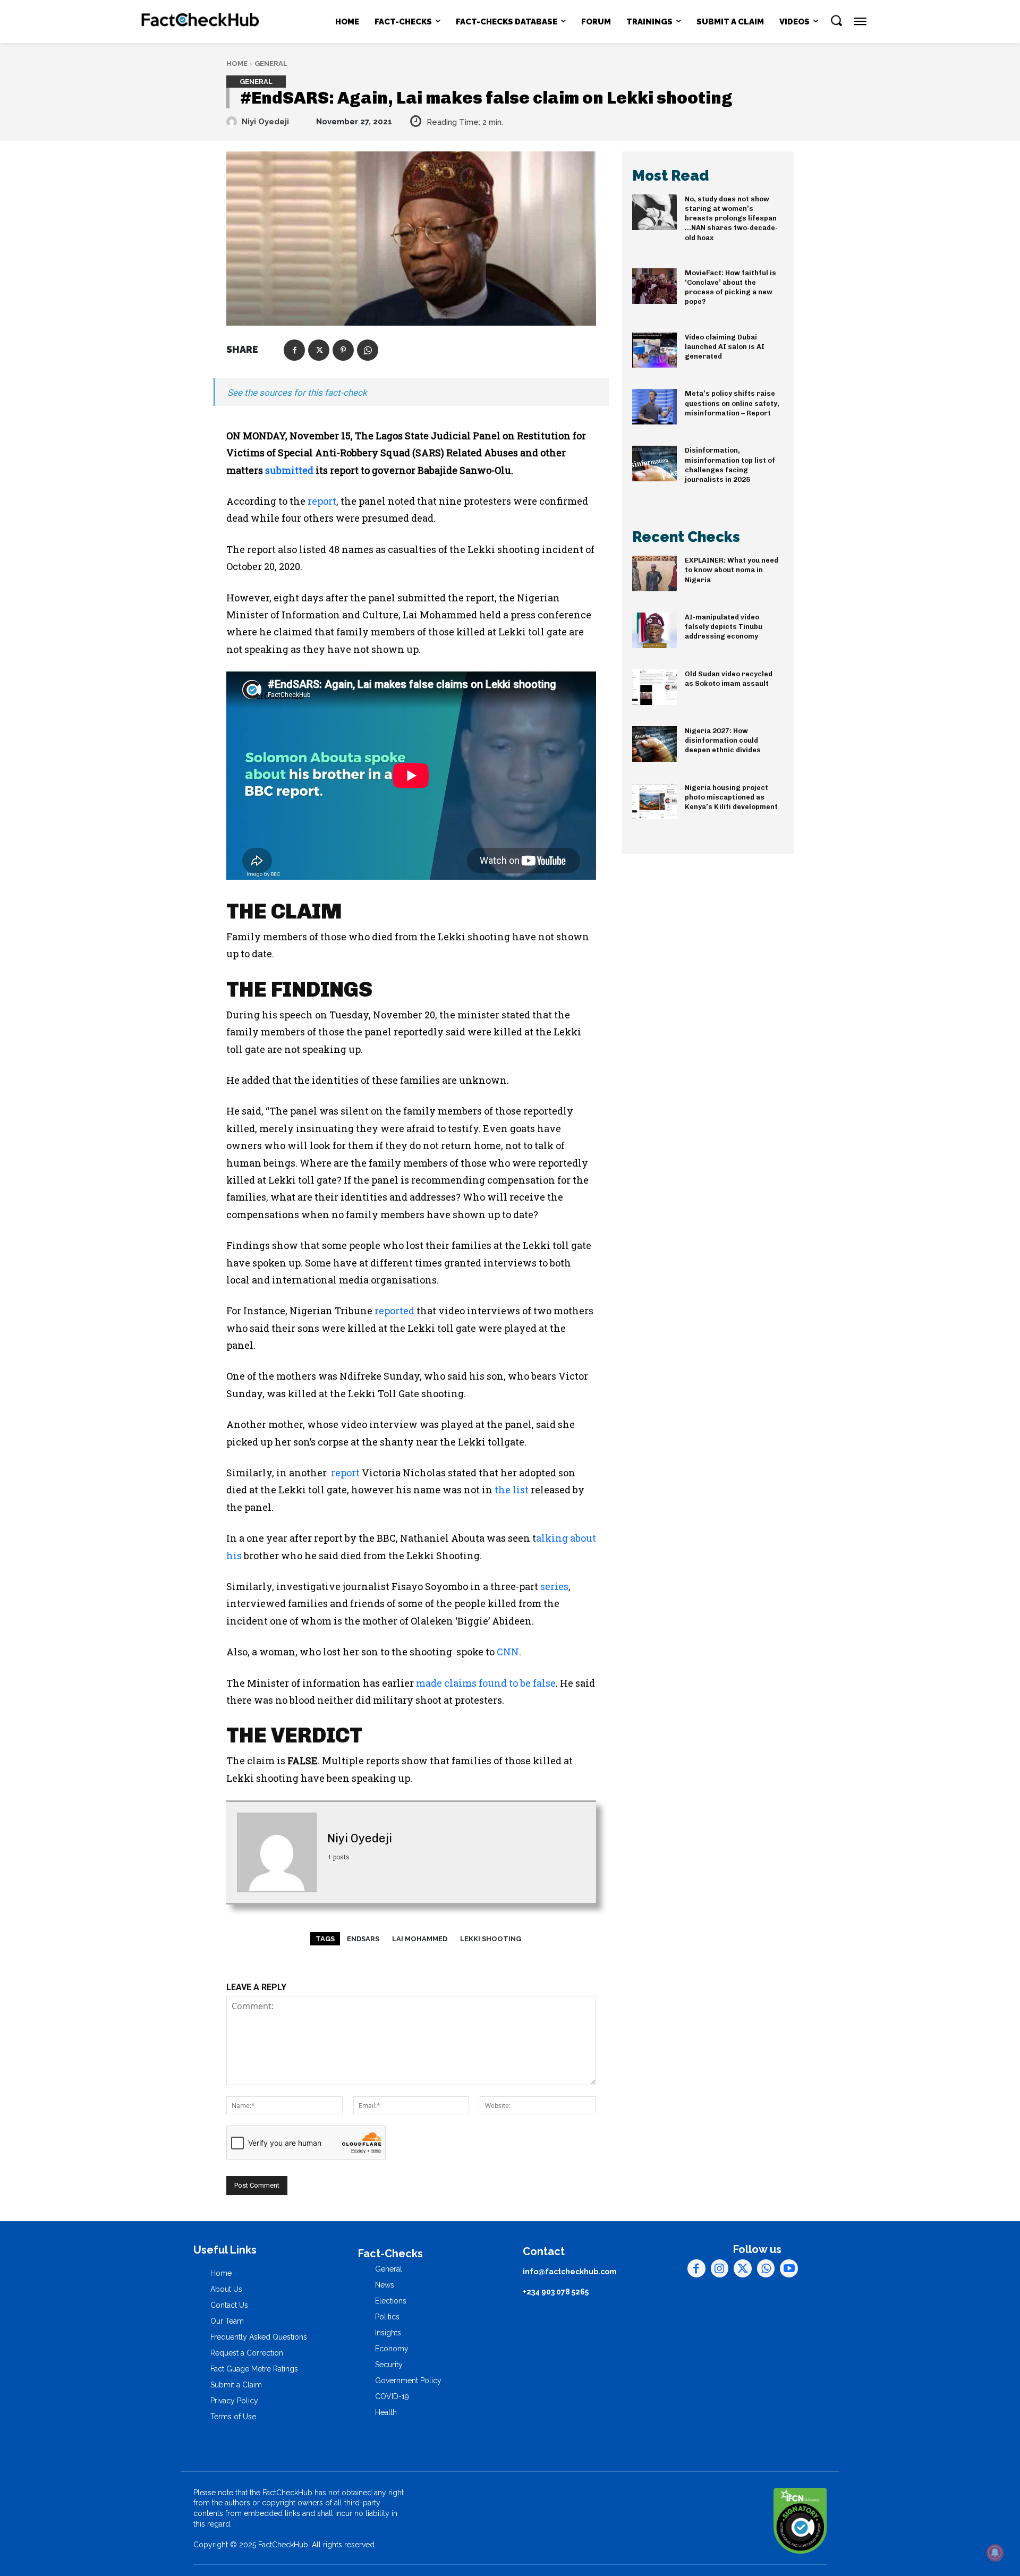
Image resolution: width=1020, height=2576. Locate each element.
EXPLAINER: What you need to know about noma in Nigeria (732, 570)
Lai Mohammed (420, 1939)
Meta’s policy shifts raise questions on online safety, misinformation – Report (732, 403)
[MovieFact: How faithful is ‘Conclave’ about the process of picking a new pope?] (654, 286)
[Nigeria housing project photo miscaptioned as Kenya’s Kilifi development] (654, 801)
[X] (319, 350)
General (271, 63)
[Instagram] (720, 2268)
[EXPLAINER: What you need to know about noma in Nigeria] (654, 573)
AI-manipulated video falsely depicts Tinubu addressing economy (724, 627)
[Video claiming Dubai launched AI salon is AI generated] (654, 350)
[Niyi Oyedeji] (233, 122)
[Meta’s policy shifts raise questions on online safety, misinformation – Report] (654, 407)
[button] (836, 20)
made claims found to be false (486, 1683)
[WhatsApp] (368, 350)
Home (237, 63)
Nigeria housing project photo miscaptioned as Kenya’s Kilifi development (731, 797)
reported (394, 1311)
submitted (289, 470)
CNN (508, 1652)
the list (512, 1490)
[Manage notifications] (995, 2553)
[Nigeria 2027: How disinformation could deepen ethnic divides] (654, 744)
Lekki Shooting (491, 1939)
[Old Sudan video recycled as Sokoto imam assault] (654, 687)
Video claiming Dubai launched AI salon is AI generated (725, 347)
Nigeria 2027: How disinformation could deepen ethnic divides (723, 740)
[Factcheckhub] (201, 22)
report (322, 501)
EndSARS (363, 1939)
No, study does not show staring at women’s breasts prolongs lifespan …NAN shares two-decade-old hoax (731, 218)
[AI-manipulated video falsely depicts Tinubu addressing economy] (654, 630)
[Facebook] (294, 350)
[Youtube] (789, 2268)
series (554, 1586)
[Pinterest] (343, 350)
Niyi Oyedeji (265, 122)
